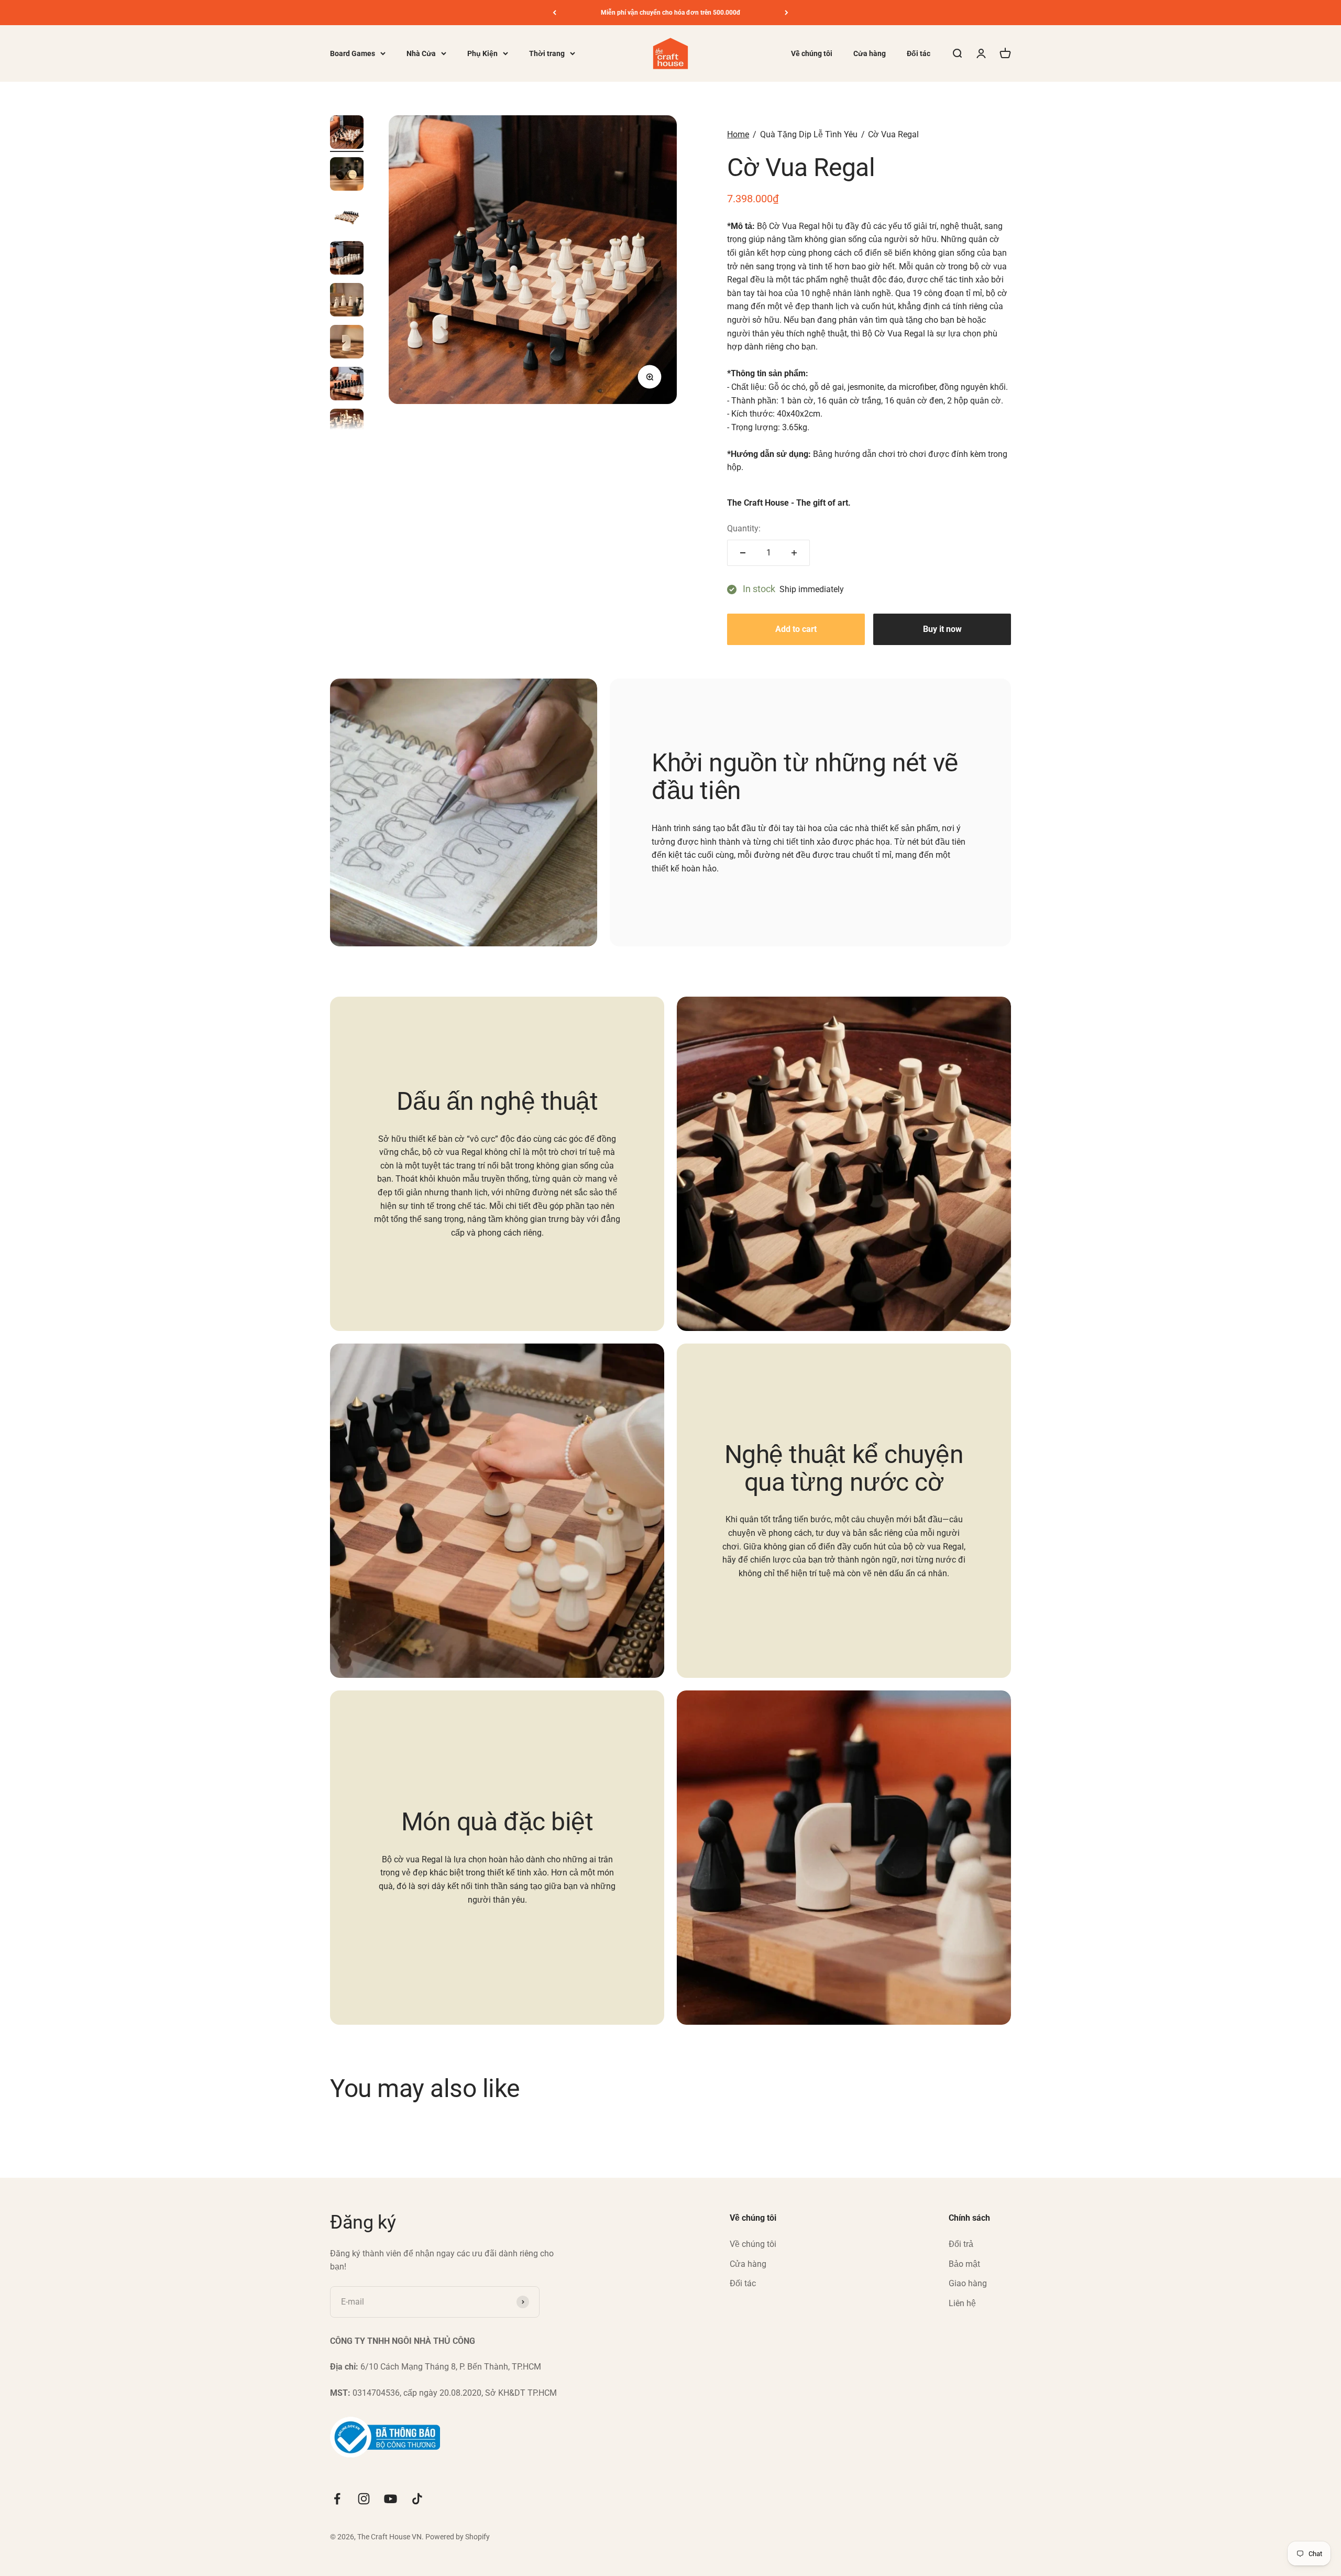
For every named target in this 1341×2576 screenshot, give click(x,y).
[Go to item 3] (347, 217)
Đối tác (919, 53)
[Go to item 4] (347, 259)
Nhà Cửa (421, 53)
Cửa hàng (870, 53)
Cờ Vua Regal (893, 134)
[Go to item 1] (347, 134)
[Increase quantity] (794, 553)
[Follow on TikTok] (417, 2499)
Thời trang (547, 53)
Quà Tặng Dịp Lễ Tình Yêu (809, 134)
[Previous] (554, 13)
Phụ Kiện (482, 53)
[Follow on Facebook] (337, 2499)
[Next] (787, 13)
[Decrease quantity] (743, 553)
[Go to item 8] (347, 427)
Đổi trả (961, 2244)
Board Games (353, 53)
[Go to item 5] (347, 301)
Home (738, 134)
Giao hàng (968, 2283)
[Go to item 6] (347, 343)
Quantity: (744, 528)
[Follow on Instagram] (364, 2499)
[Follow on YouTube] (391, 2499)
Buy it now (942, 629)
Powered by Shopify (458, 2537)
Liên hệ (962, 2303)
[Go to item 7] (347, 385)
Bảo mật (964, 2264)
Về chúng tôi (812, 53)
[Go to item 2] (347, 176)
